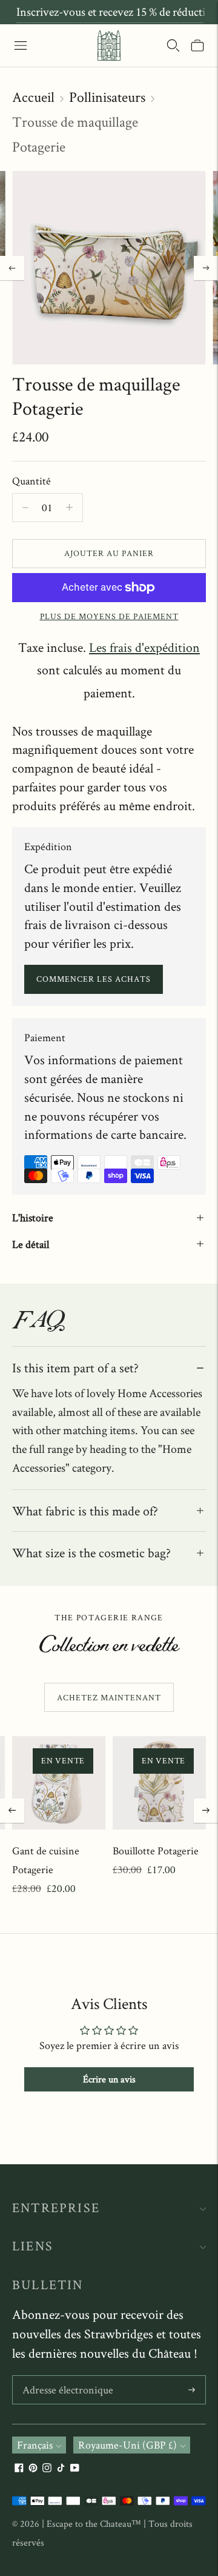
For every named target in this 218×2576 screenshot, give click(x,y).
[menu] (21, 45)
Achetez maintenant (109, 1697)
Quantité (31, 481)
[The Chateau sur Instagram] (47, 2468)
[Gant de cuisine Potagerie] (59, 1783)
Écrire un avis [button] (109, 2079)
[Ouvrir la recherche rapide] (173, 45)
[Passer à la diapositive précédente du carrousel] (12, 1811)
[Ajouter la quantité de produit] (25, 508)
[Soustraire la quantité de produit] (69, 508)
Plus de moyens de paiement (109, 616)
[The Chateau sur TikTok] (61, 2468)
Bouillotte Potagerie (156, 1850)
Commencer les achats (94, 979)
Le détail (31, 1244)
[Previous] (12, 268)
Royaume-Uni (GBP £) (127, 2445)
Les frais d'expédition (144, 647)
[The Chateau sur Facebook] (19, 2468)
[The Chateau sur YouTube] (75, 2468)
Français (35, 2445)
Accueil (33, 97)
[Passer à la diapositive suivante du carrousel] (206, 1811)
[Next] (206, 268)
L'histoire (33, 1217)
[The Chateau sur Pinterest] (33, 2468)
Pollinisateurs (107, 97)
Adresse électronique (64, 2377)
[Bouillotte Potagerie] (159, 1783)
